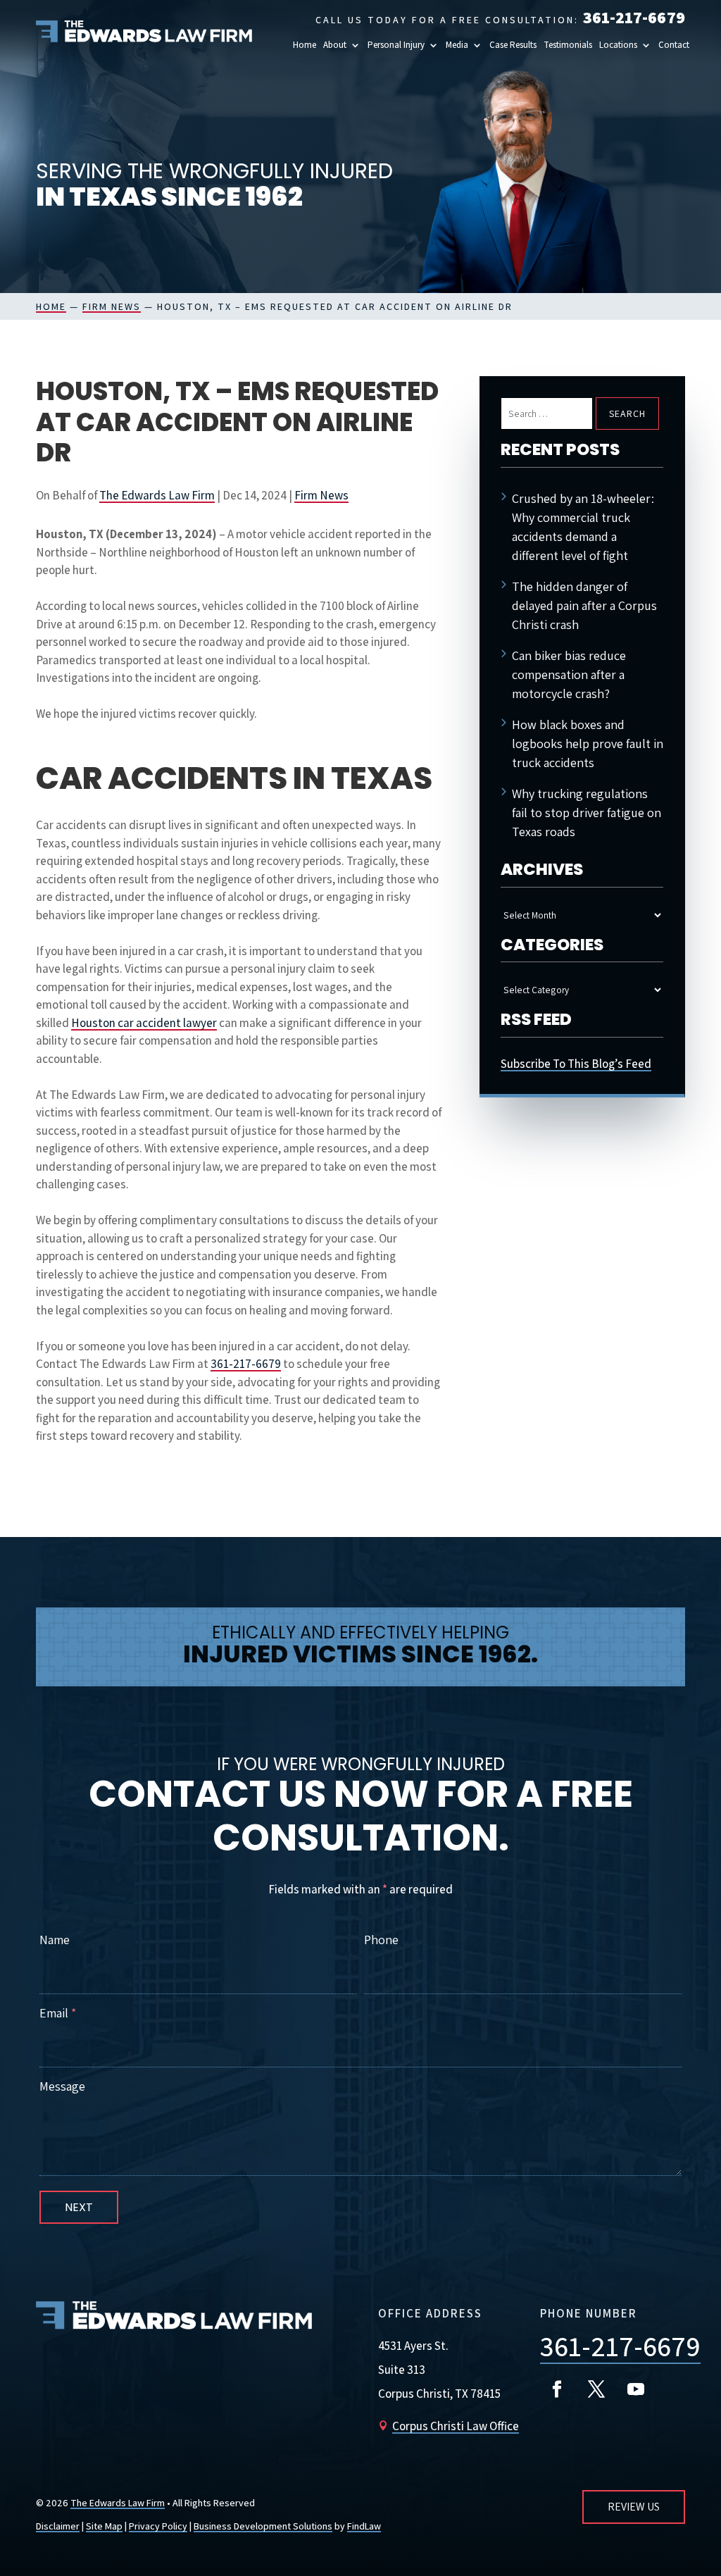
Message (62, 2086)
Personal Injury (396, 45)
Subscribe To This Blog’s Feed (576, 1064)
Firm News (321, 495)
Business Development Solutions (263, 2526)
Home (305, 45)
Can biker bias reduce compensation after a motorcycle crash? (569, 674)
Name (55, 1940)
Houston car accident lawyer (144, 1023)
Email (58, 2013)
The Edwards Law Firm (157, 495)
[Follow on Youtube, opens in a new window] (636, 2389)
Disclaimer (58, 2526)
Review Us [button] (634, 2507)
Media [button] (457, 45)
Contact (674, 45)
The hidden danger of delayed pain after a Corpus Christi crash (584, 605)
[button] (625, 45)
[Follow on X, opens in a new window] (596, 2389)
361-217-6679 (634, 17)
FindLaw (364, 2526)
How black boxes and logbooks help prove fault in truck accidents (588, 743)
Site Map (104, 2526)
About (335, 45)
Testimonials (568, 45)
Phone (381, 1940)
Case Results (513, 45)
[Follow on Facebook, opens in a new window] (557, 2389)
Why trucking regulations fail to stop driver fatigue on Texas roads (587, 813)
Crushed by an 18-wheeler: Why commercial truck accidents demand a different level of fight (583, 527)
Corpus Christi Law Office (456, 2426)
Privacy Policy (158, 2526)
